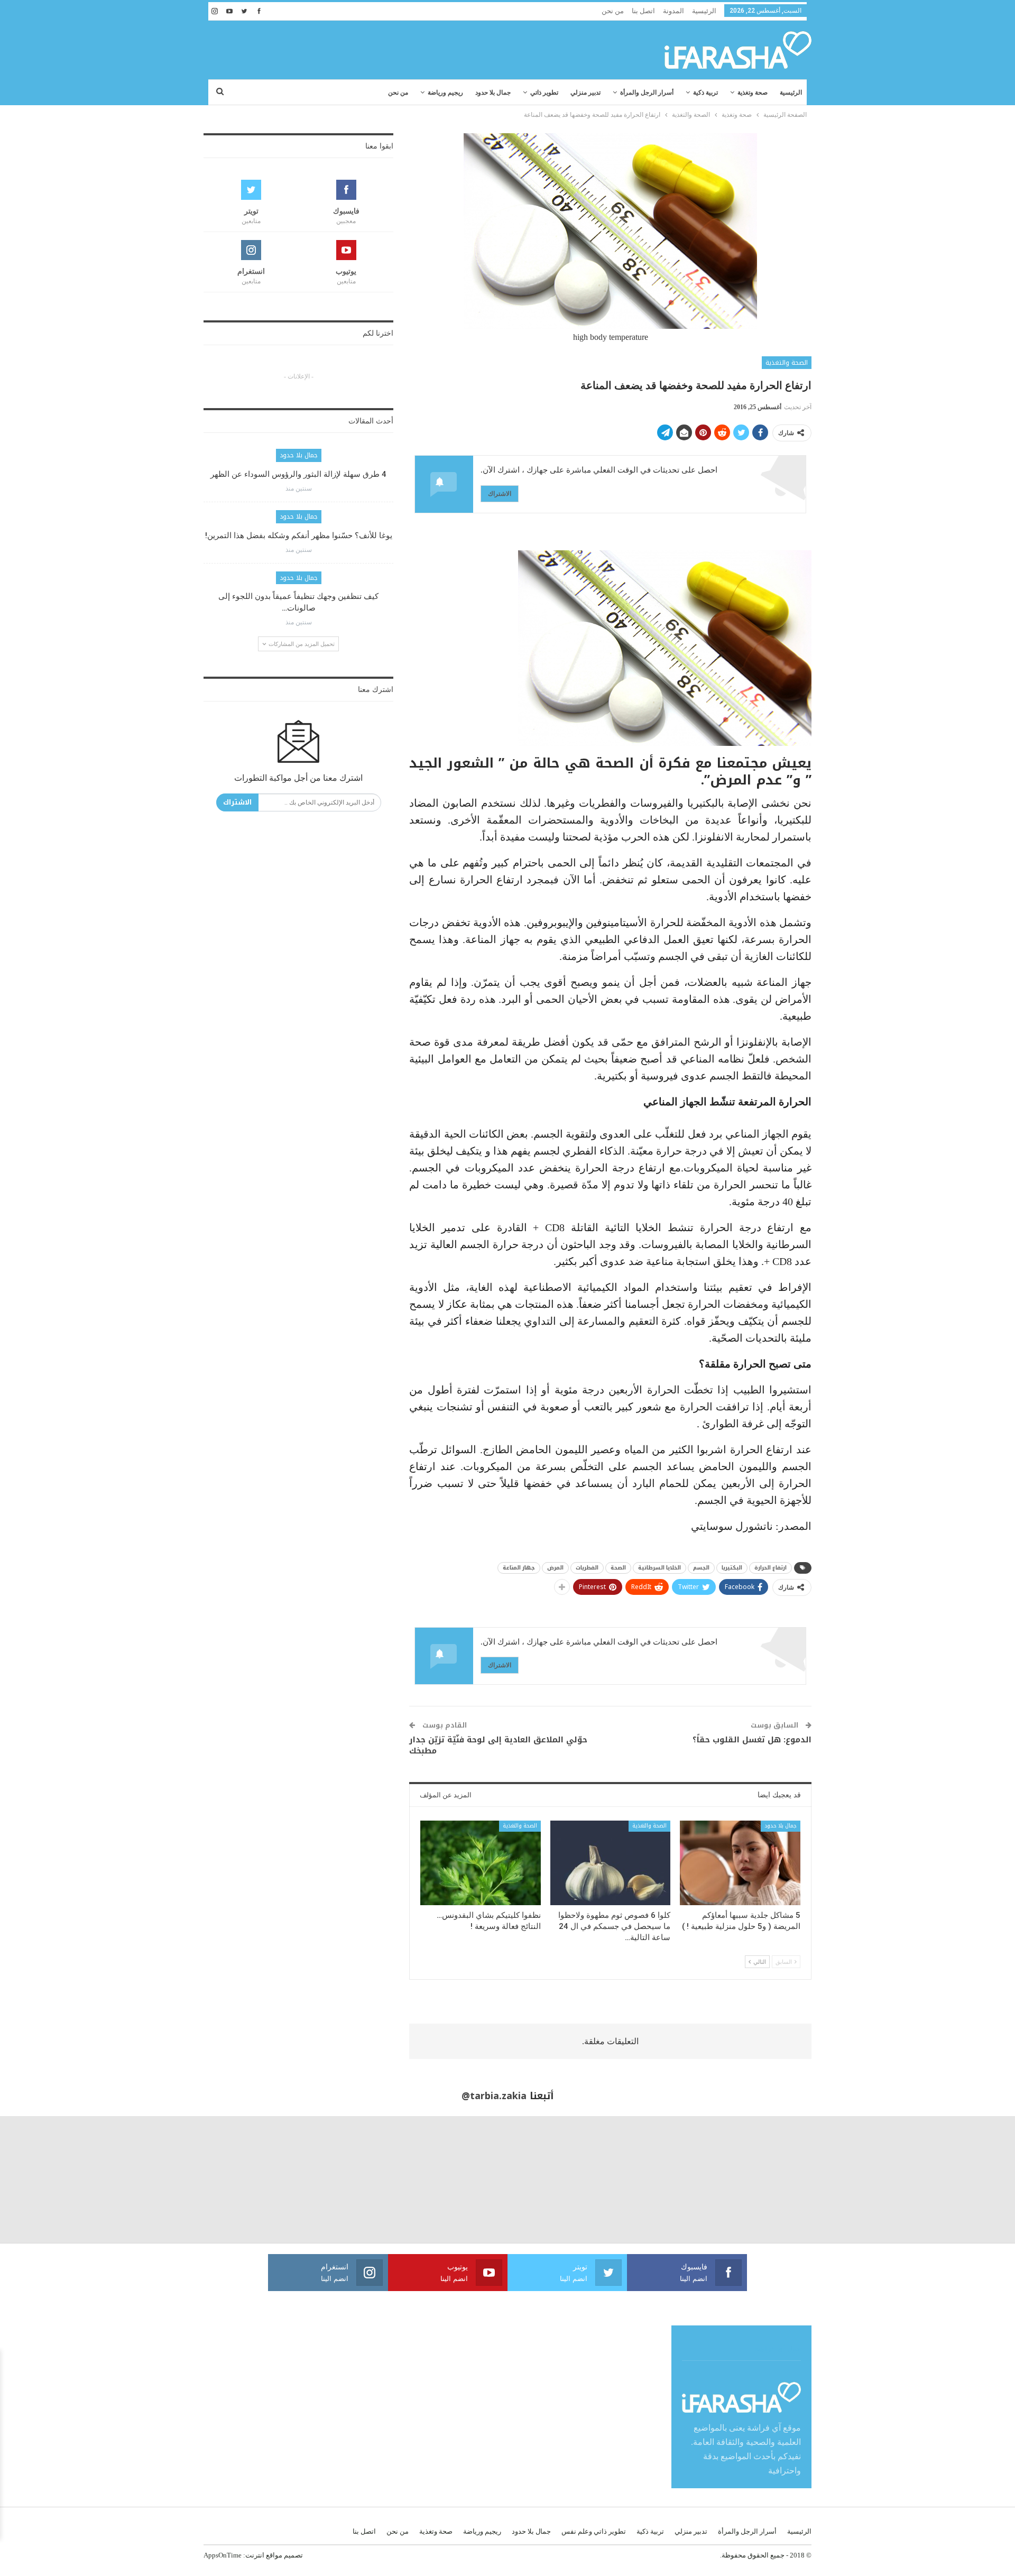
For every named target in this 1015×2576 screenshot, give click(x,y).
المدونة (673, 11)
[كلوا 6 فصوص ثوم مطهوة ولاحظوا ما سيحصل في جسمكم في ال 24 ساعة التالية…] (611, 1863)
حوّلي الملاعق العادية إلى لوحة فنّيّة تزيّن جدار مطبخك (498, 1745)
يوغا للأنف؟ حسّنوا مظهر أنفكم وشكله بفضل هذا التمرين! (299, 535)
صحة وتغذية (753, 93)
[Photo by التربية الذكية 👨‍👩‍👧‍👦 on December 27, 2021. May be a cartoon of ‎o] (190, 2180)
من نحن (613, 11)
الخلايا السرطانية (659, 1568)
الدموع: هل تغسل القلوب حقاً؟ (752, 1740)
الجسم (701, 1568)
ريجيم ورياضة (445, 93)
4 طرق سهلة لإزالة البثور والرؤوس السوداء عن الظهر (298, 474)
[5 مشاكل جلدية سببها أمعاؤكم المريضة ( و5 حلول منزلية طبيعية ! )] (740, 1863)
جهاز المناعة (519, 1568)
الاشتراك (500, 493)
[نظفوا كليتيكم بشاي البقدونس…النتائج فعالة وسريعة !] (481, 1863)
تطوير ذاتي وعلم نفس (594, 2531)
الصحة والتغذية (787, 363)
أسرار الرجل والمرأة (647, 93)
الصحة (618, 1568)
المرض (555, 1568)
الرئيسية (704, 11)
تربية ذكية (705, 93)
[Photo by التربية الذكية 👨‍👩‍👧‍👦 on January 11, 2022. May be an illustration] (952, 2180)
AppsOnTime (223, 2555)
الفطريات (587, 1568)
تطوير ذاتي (544, 93)
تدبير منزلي (585, 93)
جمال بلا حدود (493, 93)
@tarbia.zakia (494, 2096)
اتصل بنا (643, 11)
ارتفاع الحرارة (771, 1568)
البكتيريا (732, 1568)
